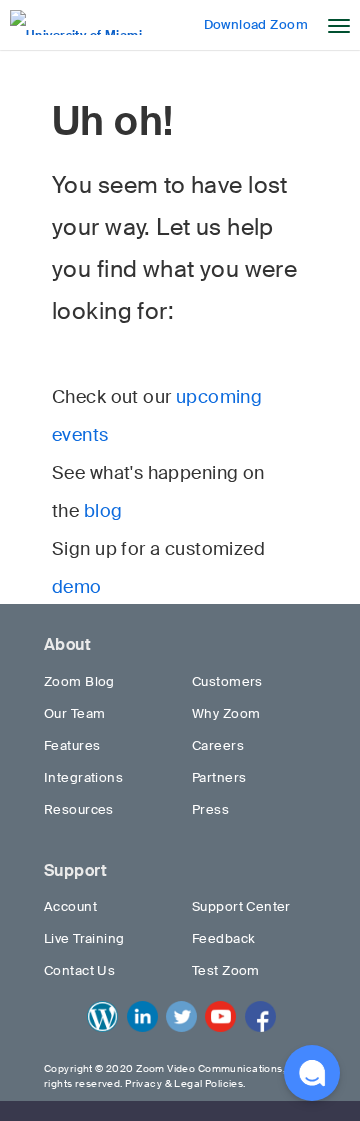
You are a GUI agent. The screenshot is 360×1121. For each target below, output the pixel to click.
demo (77, 587)
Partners (219, 777)
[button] (312, 1073)
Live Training (84, 938)
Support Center (241, 906)
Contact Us (79, 970)
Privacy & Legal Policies (184, 1083)
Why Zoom (226, 713)
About (67, 644)
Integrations (83, 777)
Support (75, 870)
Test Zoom (226, 970)
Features (72, 745)
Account (70, 906)
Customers (227, 681)
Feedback (223, 938)
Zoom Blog (79, 681)
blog (103, 511)
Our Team (74, 713)
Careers (218, 745)
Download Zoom (256, 24)
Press (210, 809)
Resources (79, 809)
